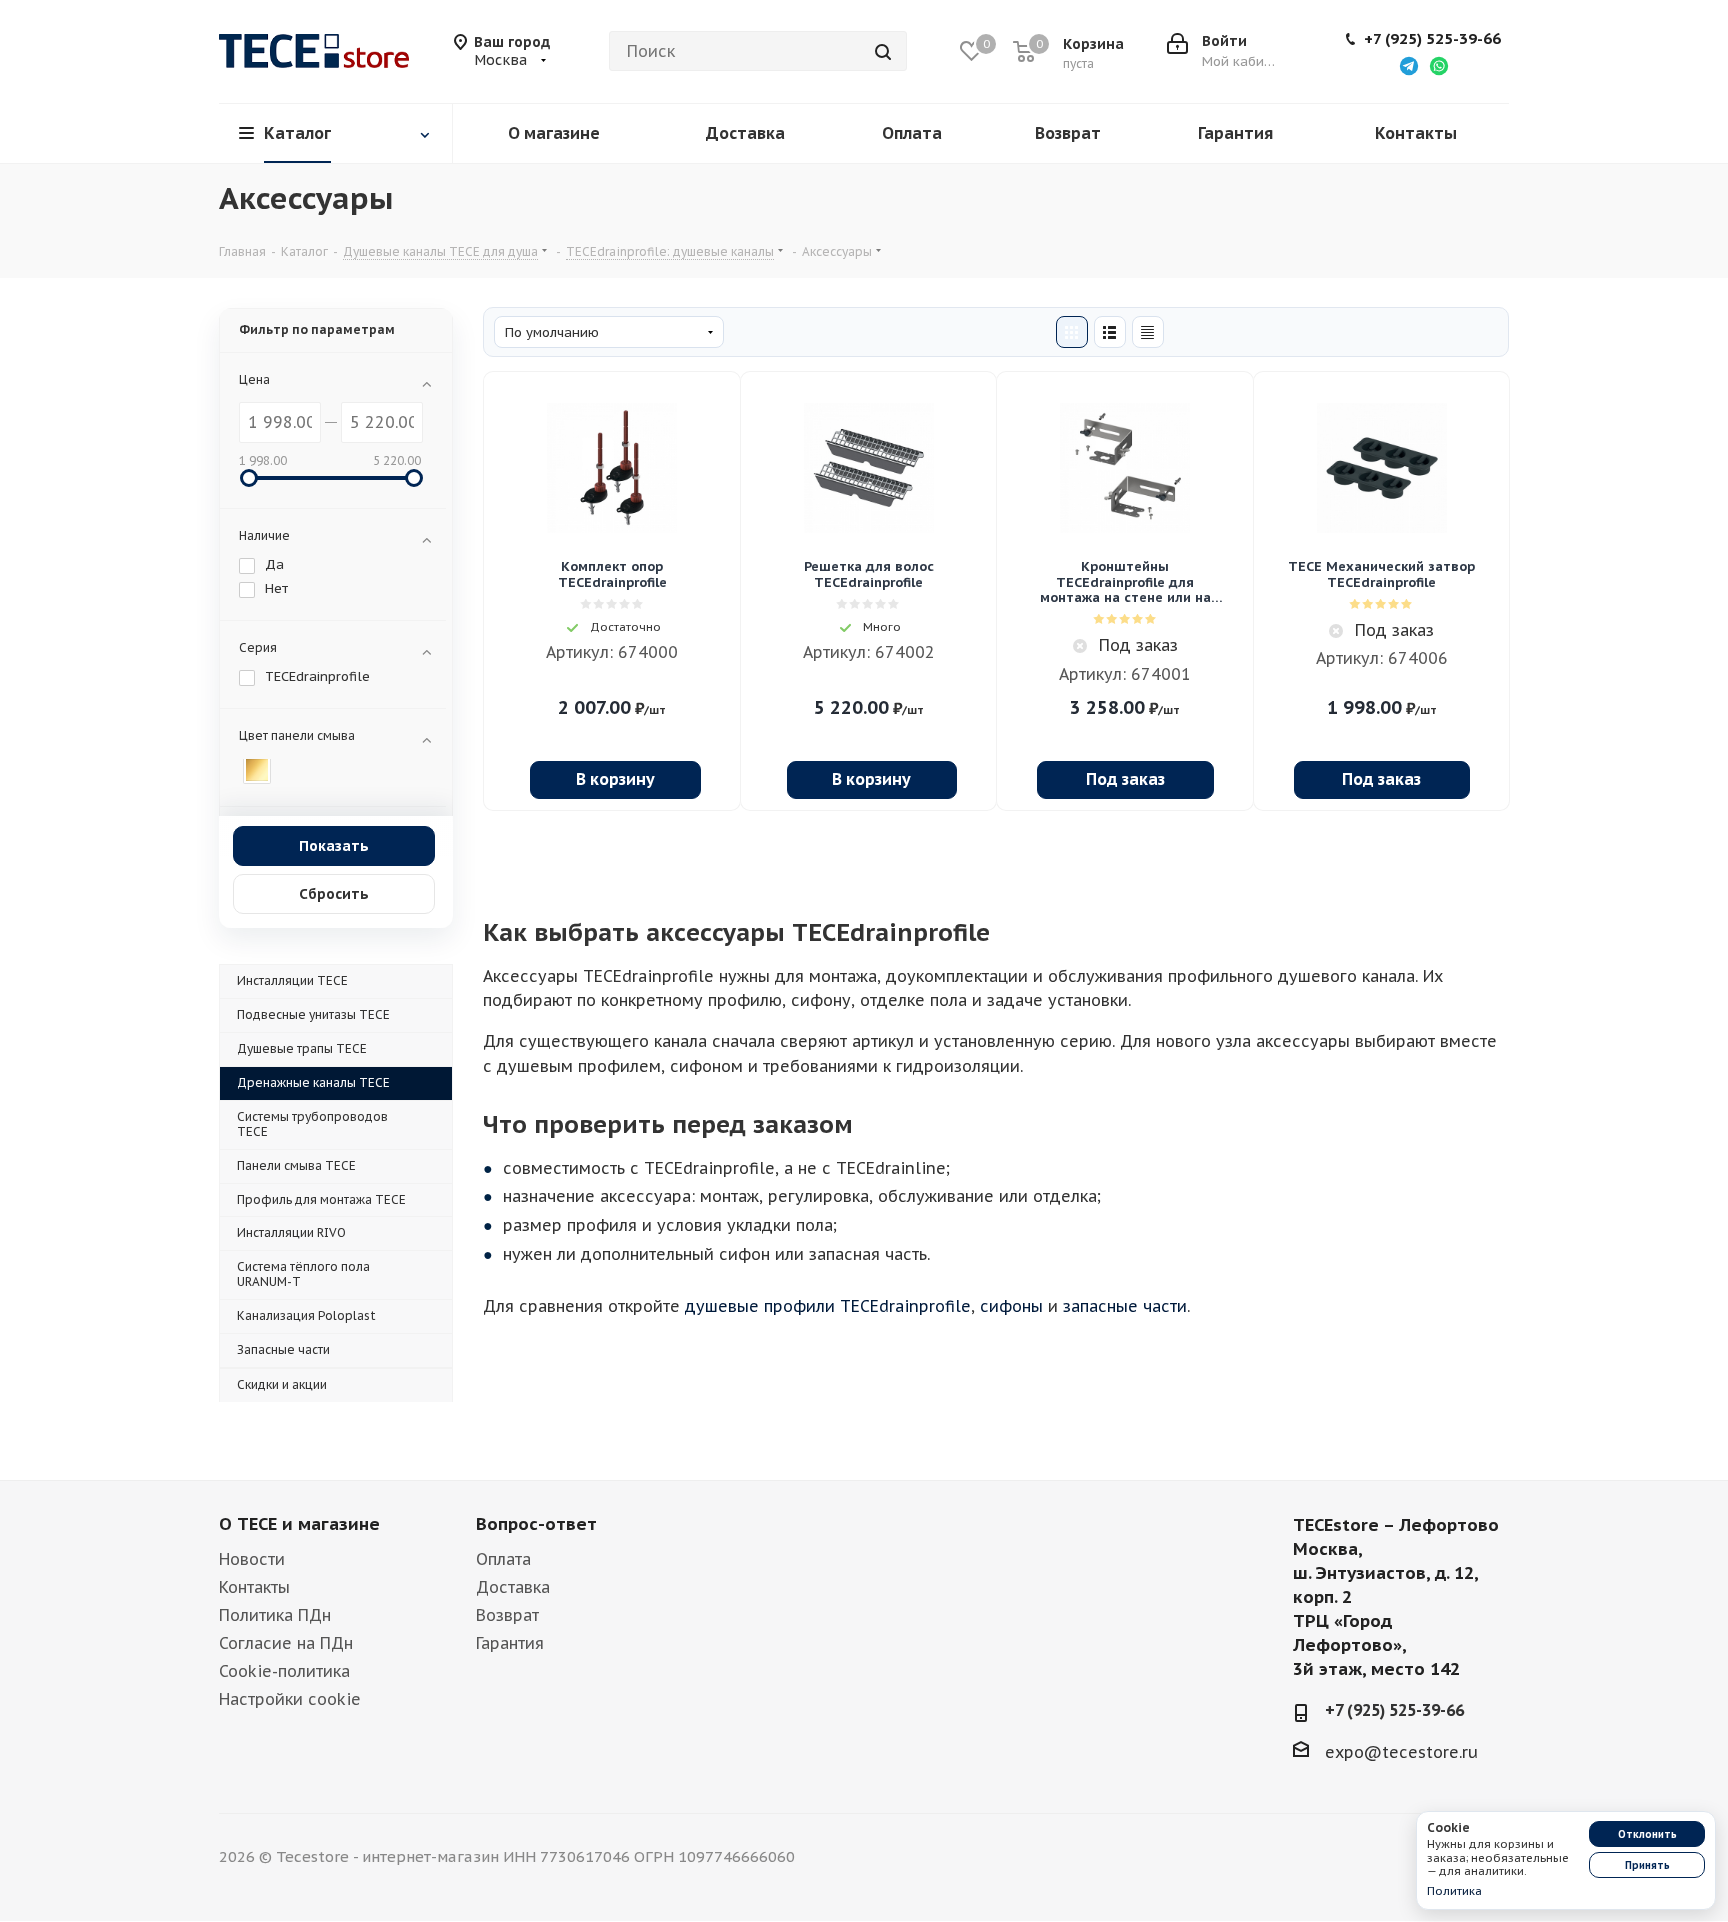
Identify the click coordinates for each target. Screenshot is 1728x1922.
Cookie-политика (284, 1671)
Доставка (513, 1587)
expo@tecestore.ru (1401, 1751)
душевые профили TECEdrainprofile (828, 1306)
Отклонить (1647, 1834)
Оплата (503, 1559)
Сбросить (334, 894)
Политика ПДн (275, 1615)
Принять (1647, 1865)
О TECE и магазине (299, 1524)
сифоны (1011, 1306)
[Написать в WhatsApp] (1439, 65)
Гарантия (510, 1643)
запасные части (1125, 1306)
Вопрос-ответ (536, 1524)
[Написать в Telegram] (1409, 65)
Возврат (507, 1615)
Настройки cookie (290, 1699)
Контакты (254, 1587)
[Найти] (883, 51)
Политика (1454, 1891)
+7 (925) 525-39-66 (1432, 39)
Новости (252, 1559)
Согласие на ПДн (286, 1643)
